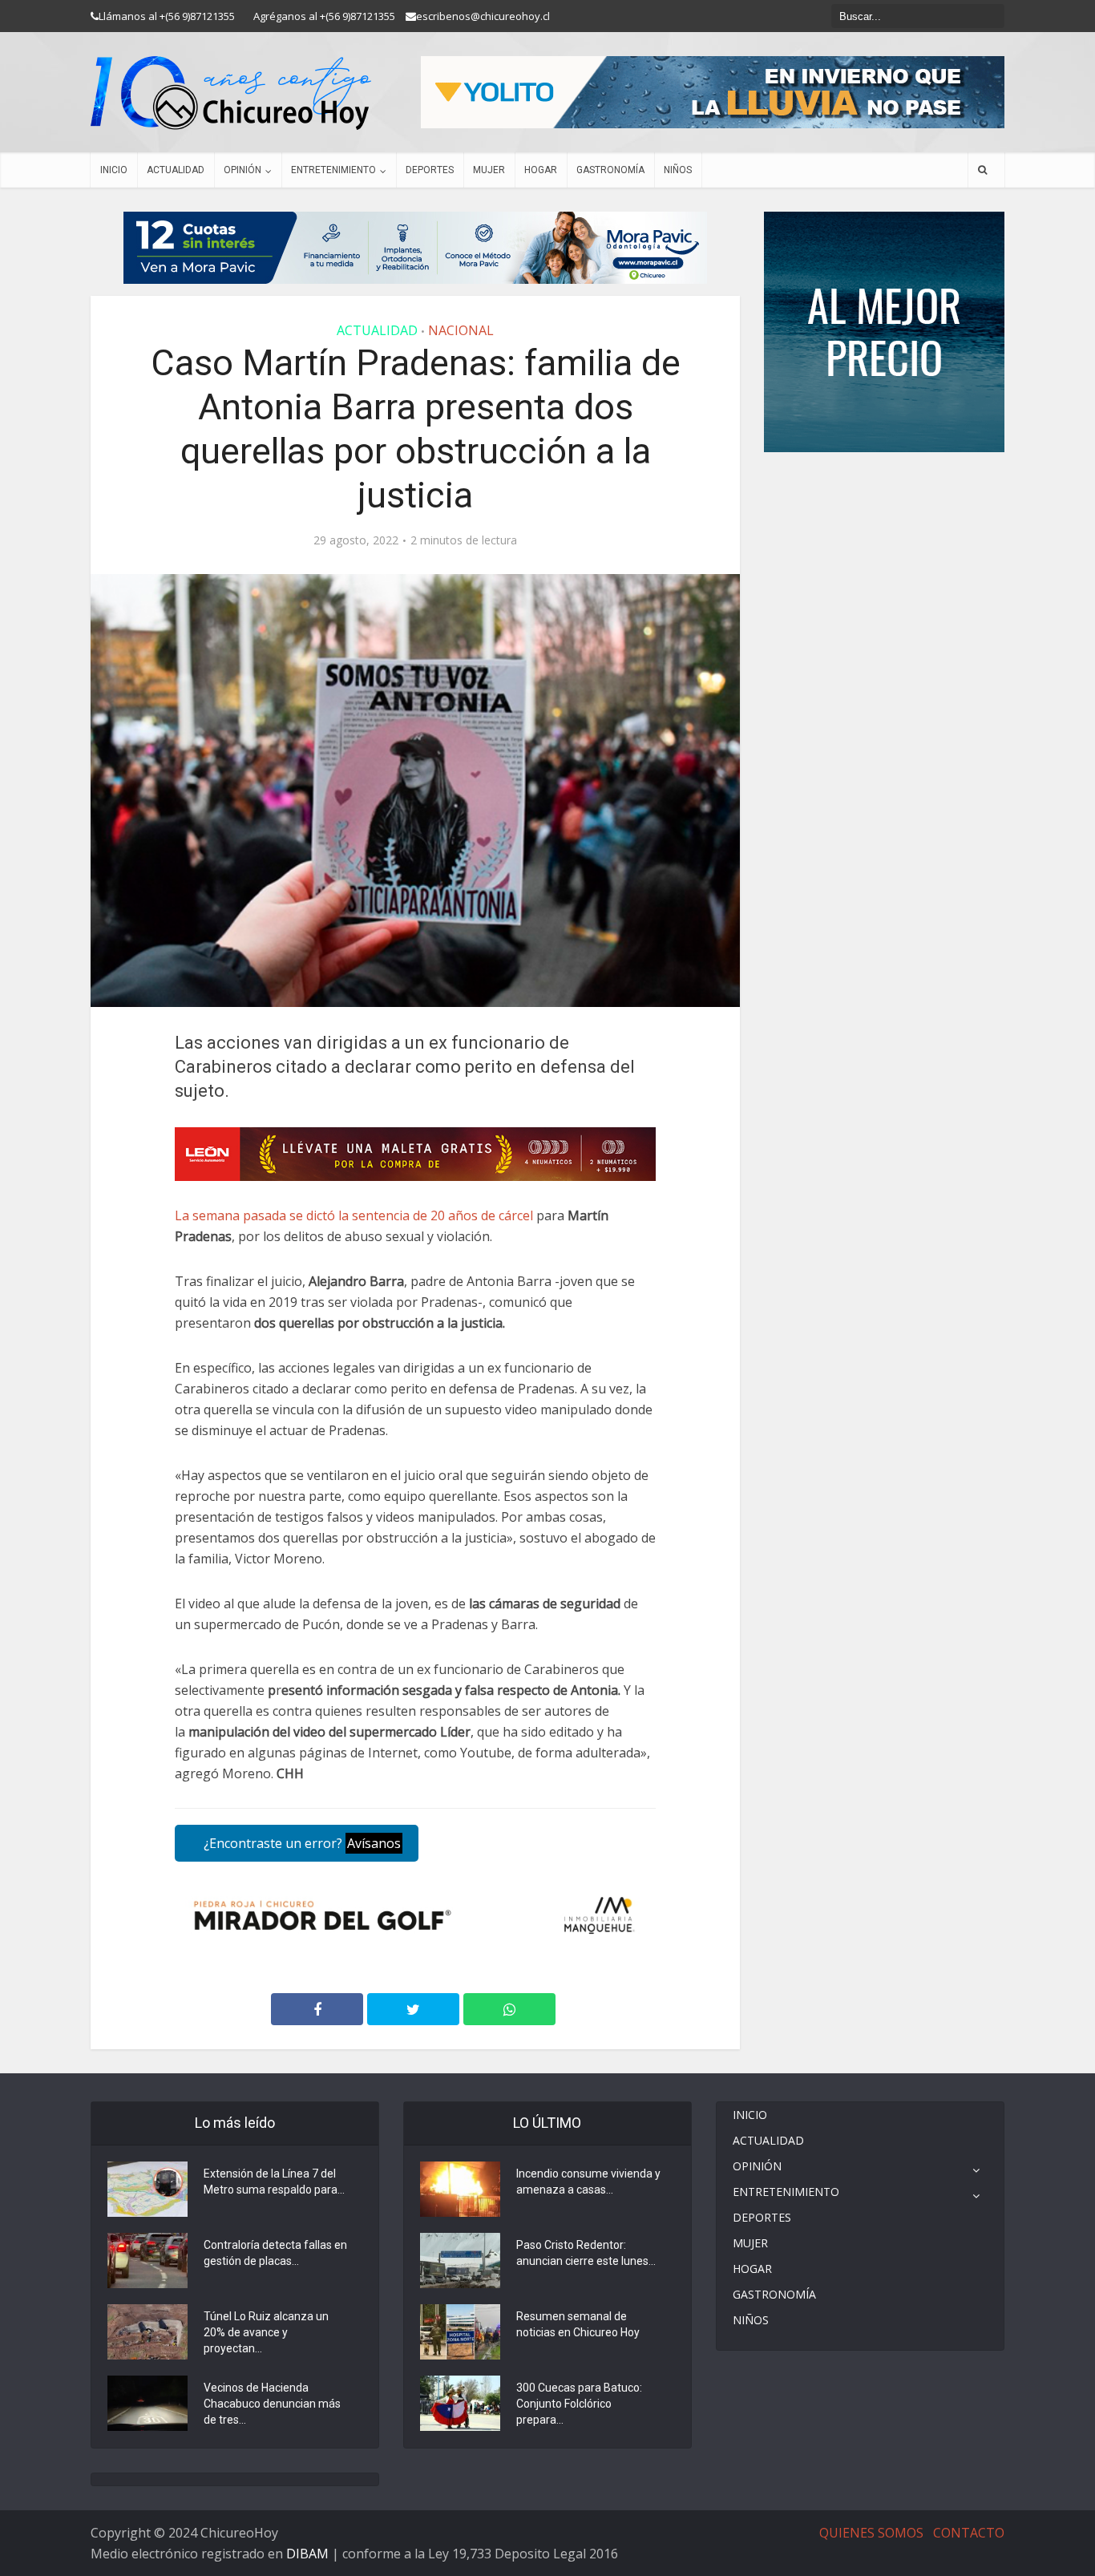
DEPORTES (430, 170)
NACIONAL (461, 330)
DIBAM (307, 2554)
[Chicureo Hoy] (231, 93)
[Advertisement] (884, 500)
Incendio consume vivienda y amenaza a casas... (588, 2182)
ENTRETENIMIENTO (333, 170)
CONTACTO (969, 2533)
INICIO (114, 170)
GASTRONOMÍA (610, 170)
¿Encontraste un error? (301, 1843)
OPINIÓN (242, 170)
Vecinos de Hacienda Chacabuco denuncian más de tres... (272, 2404)
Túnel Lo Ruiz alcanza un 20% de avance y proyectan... (266, 2332)
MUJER (489, 170)
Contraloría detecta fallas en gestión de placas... (275, 2253)
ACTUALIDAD (176, 170)
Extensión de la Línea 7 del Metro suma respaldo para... (274, 2182)
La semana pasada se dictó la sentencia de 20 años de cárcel (354, 1215)
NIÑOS (678, 170)
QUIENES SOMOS (871, 2533)
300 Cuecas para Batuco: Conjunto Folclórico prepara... (579, 2404)
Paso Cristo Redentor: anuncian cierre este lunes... (586, 2253)
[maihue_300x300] (884, 331)
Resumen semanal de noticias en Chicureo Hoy (578, 2324)
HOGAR (541, 170)
